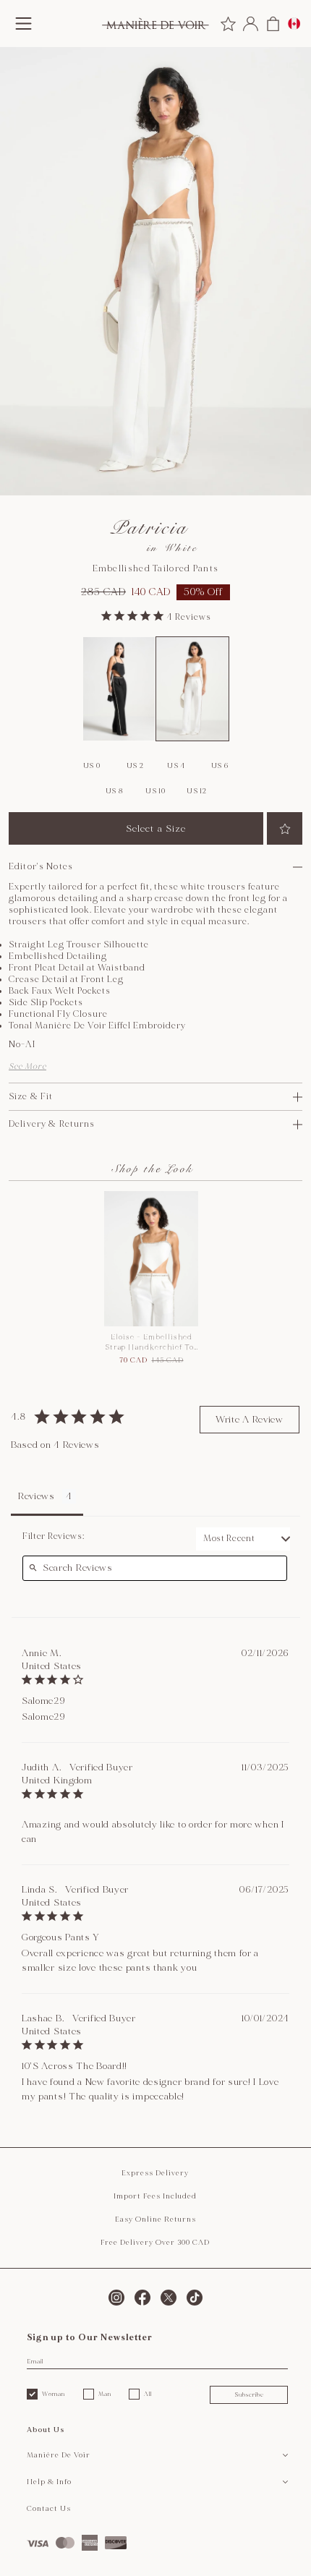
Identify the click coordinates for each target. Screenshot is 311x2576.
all (148, 2394)
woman (54, 2394)
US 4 (176, 766)
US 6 (220, 766)
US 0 (92, 766)
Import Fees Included (155, 2196)
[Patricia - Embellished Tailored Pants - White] (192, 689)
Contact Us (49, 2509)
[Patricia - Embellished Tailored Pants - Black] (119, 689)
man (105, 2394)
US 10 (155, 791)
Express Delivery (155, 2173)
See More (27, 1066)
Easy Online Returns (155, 2219)
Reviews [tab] (37, 1496)
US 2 (135, 766)
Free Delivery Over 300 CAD (155, 2243)
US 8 (115, 791)
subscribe (249, 2394)
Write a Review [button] (250, 1420)
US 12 (197, 791)
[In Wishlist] (285, 828)
